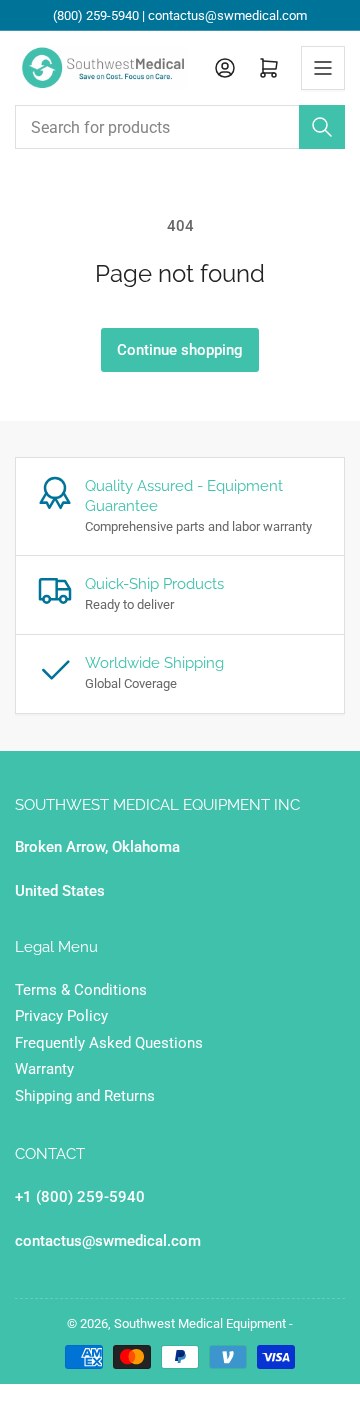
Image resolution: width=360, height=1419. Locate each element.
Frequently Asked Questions (109, 1043)
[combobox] (180, 127)
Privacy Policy (61, 1016)
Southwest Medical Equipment (200, 1323)
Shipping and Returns (85, 1096)
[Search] (322, 127)
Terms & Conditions (81, 990)
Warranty (44, 1069)
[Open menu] (323, 68)
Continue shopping (180, 350)
